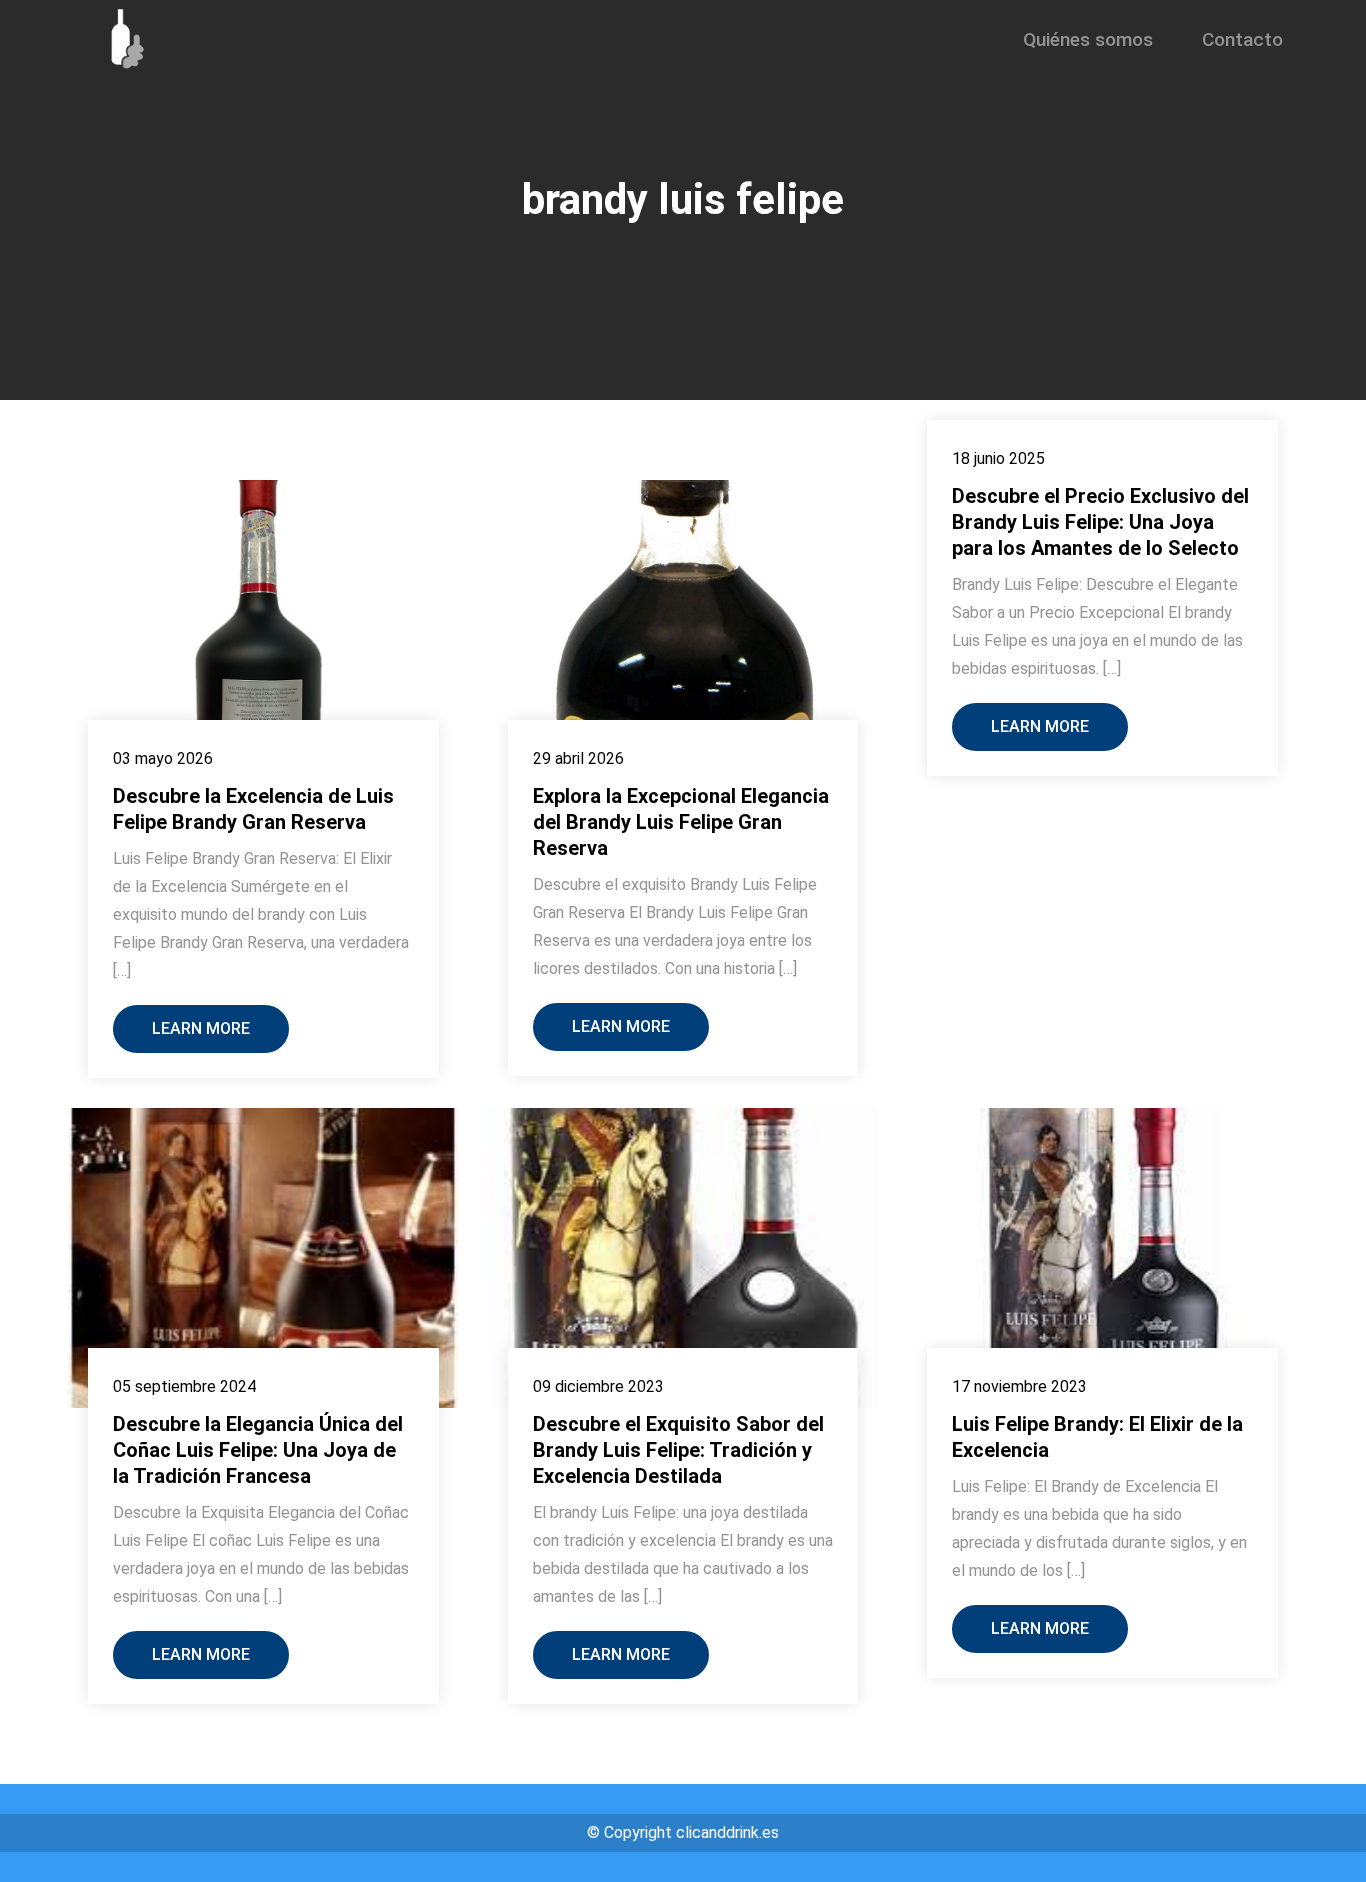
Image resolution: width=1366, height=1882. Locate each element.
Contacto (1242, 39)
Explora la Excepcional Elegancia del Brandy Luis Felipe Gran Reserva (681, 822)
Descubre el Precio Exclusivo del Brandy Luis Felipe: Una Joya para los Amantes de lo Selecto (1100, 522)
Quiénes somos (1088, 39)
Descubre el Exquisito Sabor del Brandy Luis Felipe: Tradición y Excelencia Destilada (678, 1450)
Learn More (201, 1028)
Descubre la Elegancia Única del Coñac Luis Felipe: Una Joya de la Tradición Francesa (258, 1450)
